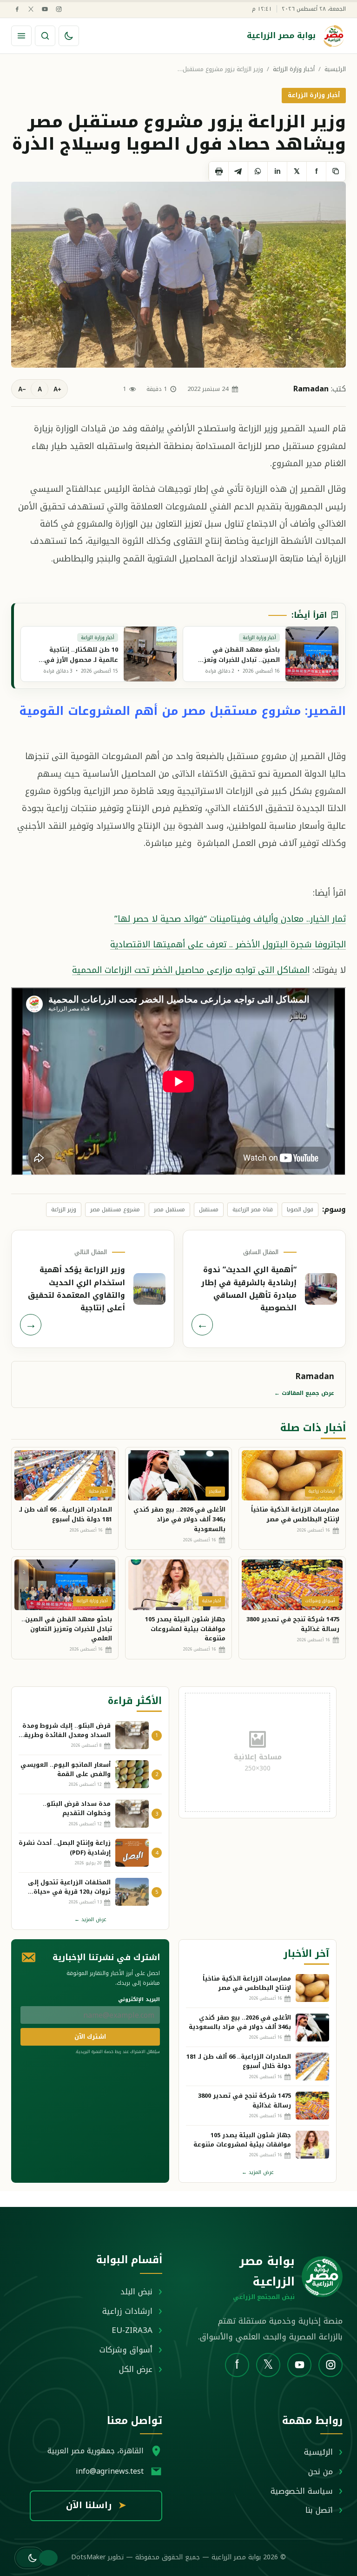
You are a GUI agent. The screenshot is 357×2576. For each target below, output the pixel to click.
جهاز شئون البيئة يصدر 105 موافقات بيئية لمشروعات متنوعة (185, 1629)
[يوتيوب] (45, 9)
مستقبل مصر (169, 1209)
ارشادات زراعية (127, 2311)
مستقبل (209, 1209)
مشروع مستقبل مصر (115, 1209)
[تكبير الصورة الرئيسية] (178, 275)
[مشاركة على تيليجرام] (238, 172)
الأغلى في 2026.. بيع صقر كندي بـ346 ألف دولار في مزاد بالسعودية (179, 1519)
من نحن (321, 2471)
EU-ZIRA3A (132, 2330)
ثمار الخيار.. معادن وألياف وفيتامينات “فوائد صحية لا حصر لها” (230, 919)
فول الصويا (300, 1209)
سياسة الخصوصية (302, 2491)
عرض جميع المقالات (304, 1393)
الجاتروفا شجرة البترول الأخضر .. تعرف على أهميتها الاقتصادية (228, 944)
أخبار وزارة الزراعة (294, 69)
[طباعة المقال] (218, 172)
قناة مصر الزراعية (253, 1209)
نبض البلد (136, 2292)
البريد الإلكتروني (139, 1999)
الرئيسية (335, 69)
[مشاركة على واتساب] (258, 172)
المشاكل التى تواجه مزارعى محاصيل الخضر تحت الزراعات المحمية (191, 970)
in (278, 171)
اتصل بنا (319, 2510)
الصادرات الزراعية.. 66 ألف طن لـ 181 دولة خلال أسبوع (66, 1514)
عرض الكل (136, 2369)
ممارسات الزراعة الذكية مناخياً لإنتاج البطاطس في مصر (295, 1514)
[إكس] (31, 9)
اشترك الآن (90, 2037)
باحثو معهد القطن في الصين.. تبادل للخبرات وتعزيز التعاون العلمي (67, 1629)
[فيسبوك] (17, 9)
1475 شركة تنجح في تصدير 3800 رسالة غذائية (293, 1624)
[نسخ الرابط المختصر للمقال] (336, 172)
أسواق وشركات (126, 2350)
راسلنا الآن (96, 2505)
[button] (30, 2558)
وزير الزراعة (64, 1209)
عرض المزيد (90, 1919)
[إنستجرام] (59, 9)
